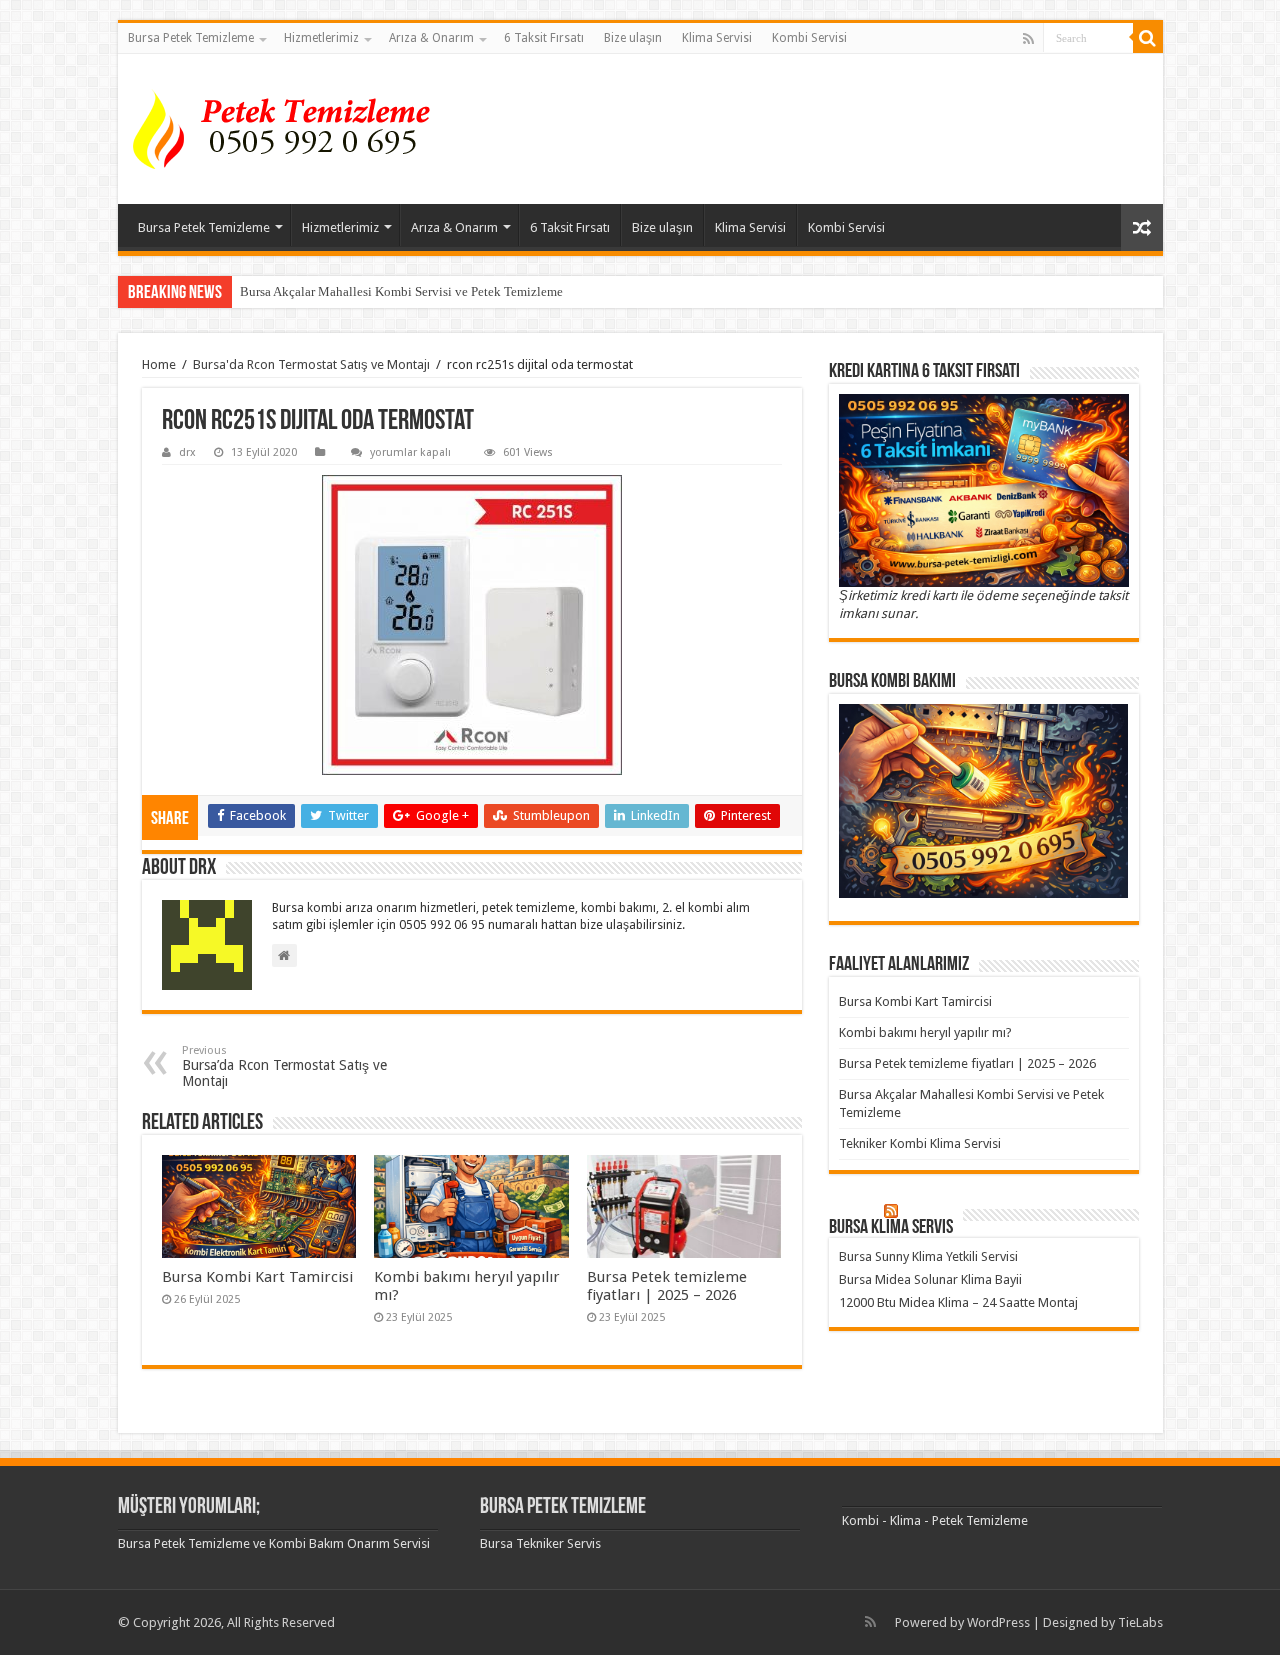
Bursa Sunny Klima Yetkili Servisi (928, 1256)
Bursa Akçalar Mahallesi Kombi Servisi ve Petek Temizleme (401, 291)
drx (187, 452)
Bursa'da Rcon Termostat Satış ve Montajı (311, 364)
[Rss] (1028, 39)
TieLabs (1140, 1622)
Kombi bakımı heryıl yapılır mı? (925, 1032)
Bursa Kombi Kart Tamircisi (257, 1277)
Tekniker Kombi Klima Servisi (920, 1143)
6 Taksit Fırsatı (544, 38)
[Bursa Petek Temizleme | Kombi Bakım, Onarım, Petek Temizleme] (288, 129)
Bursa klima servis (891, 1228)
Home (159, 364)
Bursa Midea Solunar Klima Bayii (930, 1279)
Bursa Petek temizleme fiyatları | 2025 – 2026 (667, 1286)
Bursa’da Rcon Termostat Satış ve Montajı (284, 1066)
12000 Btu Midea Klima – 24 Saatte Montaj (958, 1302)
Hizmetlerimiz (321, 38)
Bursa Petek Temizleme (191, 38)
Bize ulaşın (633, 38)
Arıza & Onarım (431, 38)
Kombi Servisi (809, 38)
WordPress (998, 1622)
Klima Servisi (717, 38)
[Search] (1148, 38)
